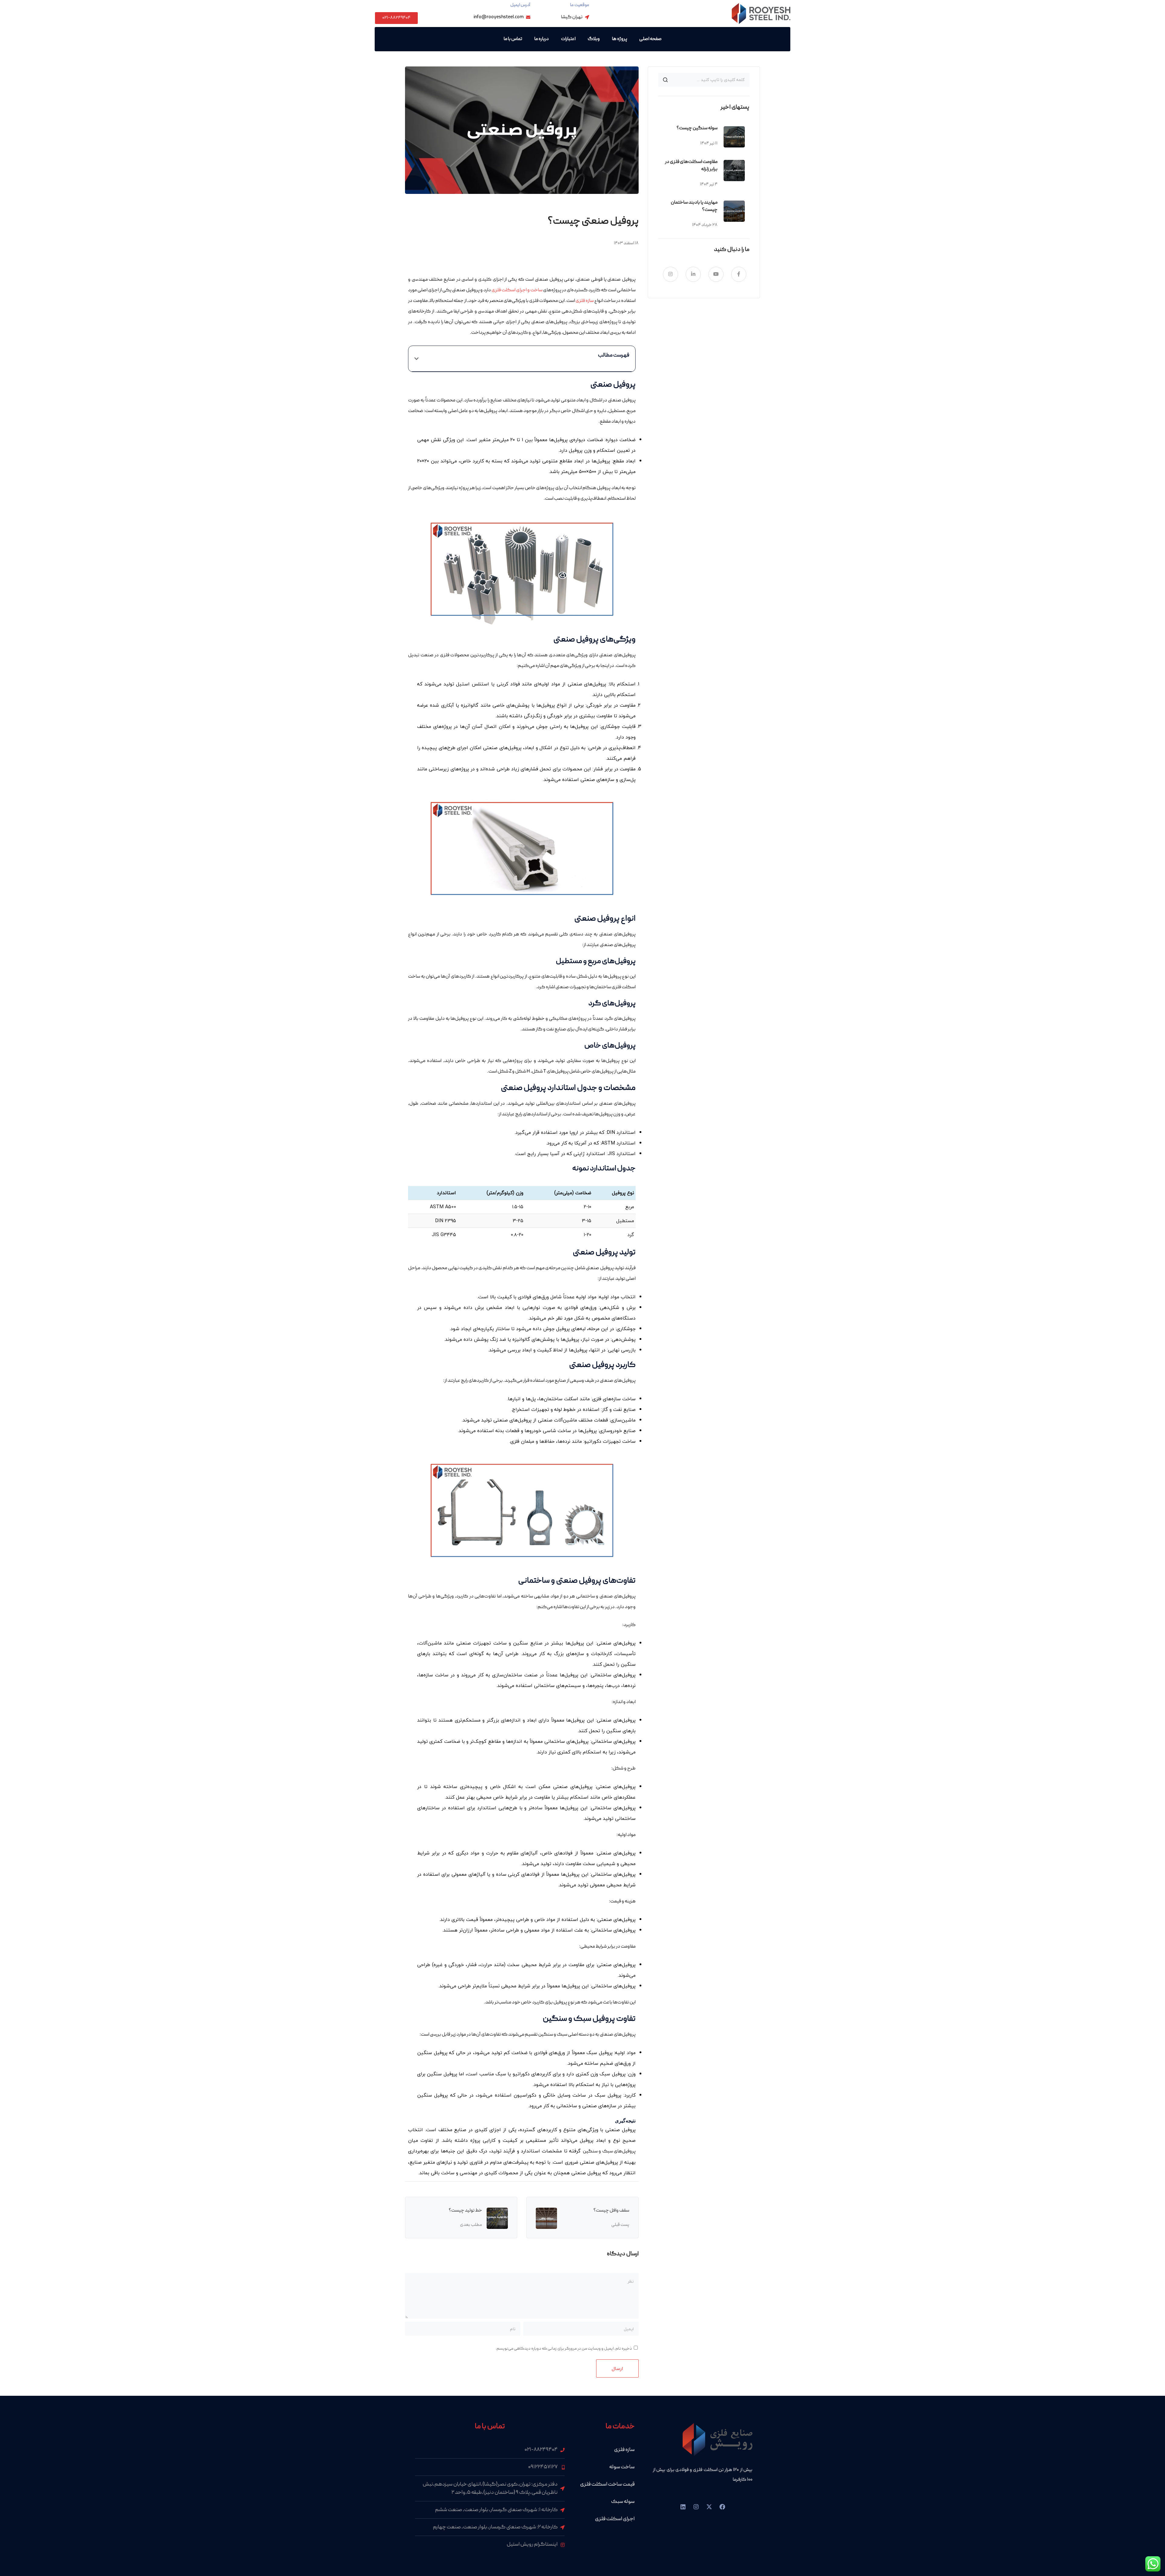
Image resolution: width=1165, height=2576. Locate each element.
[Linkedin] (683, 2507)
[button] (417, 359)
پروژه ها (620, 39)
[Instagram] (696, 2507)
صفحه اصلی (650, 39)
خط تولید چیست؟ (465, 2211)
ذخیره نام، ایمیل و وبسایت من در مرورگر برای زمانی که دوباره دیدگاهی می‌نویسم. (564, 2349)
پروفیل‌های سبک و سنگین (609, 2152)
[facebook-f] (739, 274)
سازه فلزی (585, 301)
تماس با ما (513, 39)
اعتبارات (568, 39)
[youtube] (716, 274)
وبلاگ (594, 39)
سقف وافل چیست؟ (611, 2211)
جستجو (665, 80)
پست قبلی (620, 2225)
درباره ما (542, 39)
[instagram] (670, 274)
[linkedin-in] (693, 274)
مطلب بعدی (471, 2225)
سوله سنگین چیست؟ (697, 128)
